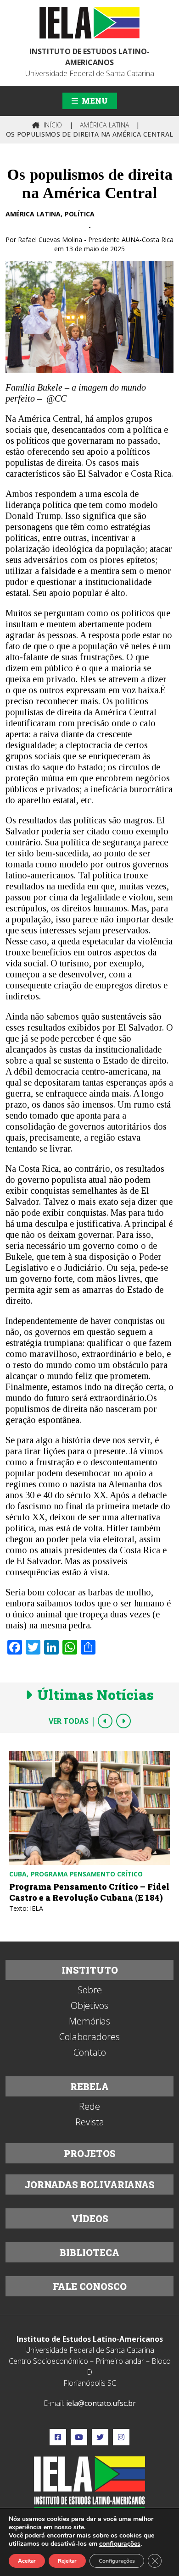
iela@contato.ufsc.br (101, 2403)
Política (80, 214)
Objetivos (89, 2006)
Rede (89, 2107)
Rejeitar (67, 2561)
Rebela (89, 2086)
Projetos (90, 2153)
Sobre (90, 1990)
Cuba (18, 1874)
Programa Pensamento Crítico (87, 1874)
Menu (94, 101)
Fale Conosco (90, 2286)
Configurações (117, 2561)
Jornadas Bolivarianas (89, 2184)
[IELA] (89, 23)
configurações (120, 2544)
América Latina (33, 214)
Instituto (90, 1970)
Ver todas (69, 1721)
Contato (90, 2052)
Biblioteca (89, 2252)
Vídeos (90, 2218)
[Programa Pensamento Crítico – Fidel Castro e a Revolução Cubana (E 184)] (89, 1808)
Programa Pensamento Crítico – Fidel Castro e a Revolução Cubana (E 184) (89, 1892)
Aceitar (27, 2561)
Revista (90, 2122)
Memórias (89, 2021)
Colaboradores (89, 2037)
